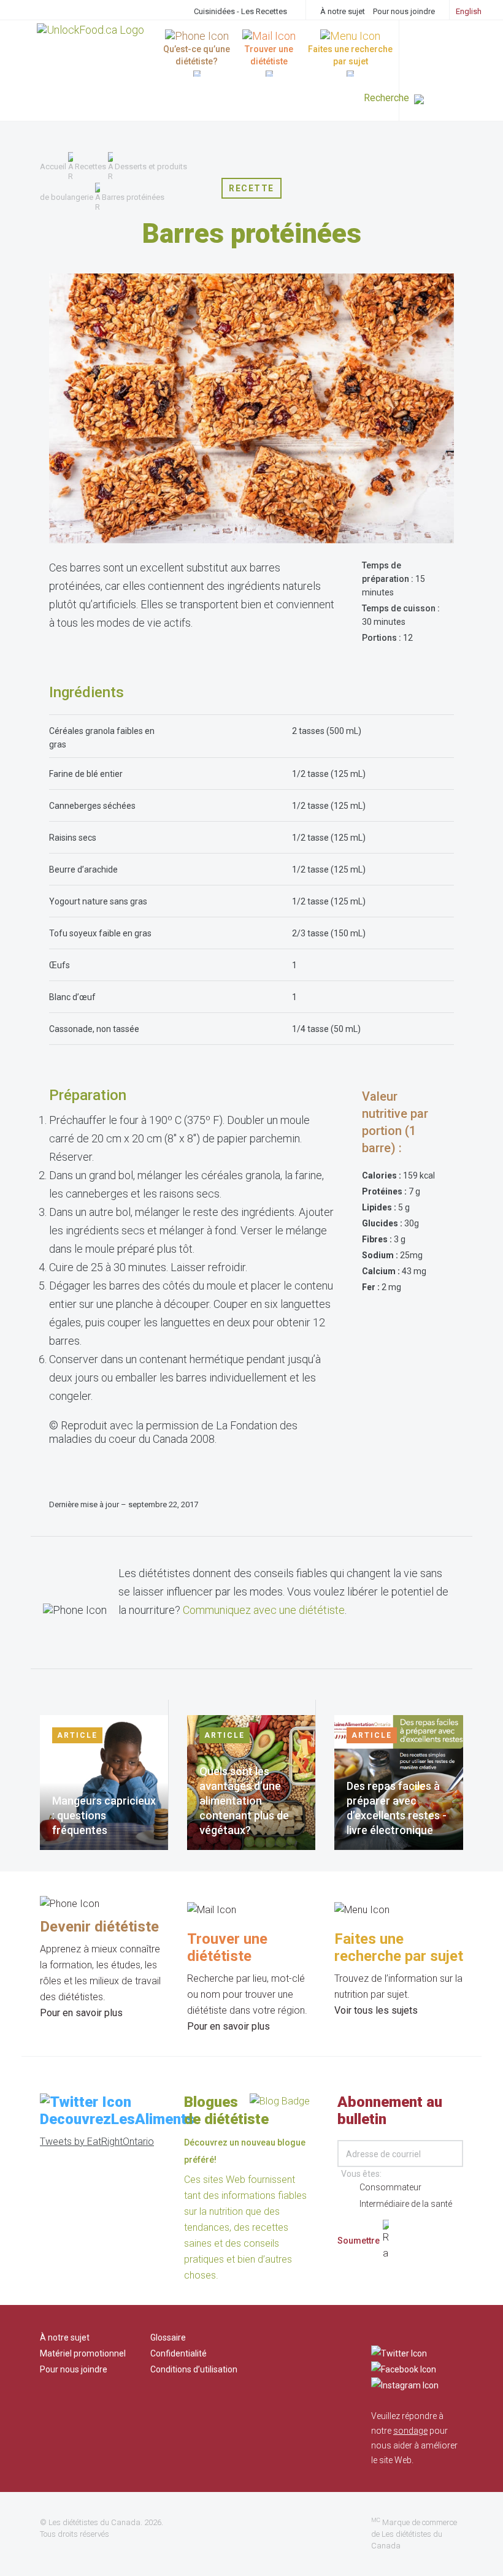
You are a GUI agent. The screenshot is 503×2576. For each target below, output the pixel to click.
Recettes (90, 166)
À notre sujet (343, 11)
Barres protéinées (133, 197)
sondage (410, 2431)
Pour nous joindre (404, 11)
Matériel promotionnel (83, 2353)
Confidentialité (179, 2353)
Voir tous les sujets (376, 2010)
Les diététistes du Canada (94, 2522)
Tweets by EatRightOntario (97, 2142)
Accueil (53, 166)
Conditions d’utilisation (194, 2369)
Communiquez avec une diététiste (264, 1610)
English (469, 11)
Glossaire (168, 2337)
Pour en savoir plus (81, 2013)
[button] (449, 101)
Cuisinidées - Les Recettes (240, 11)
